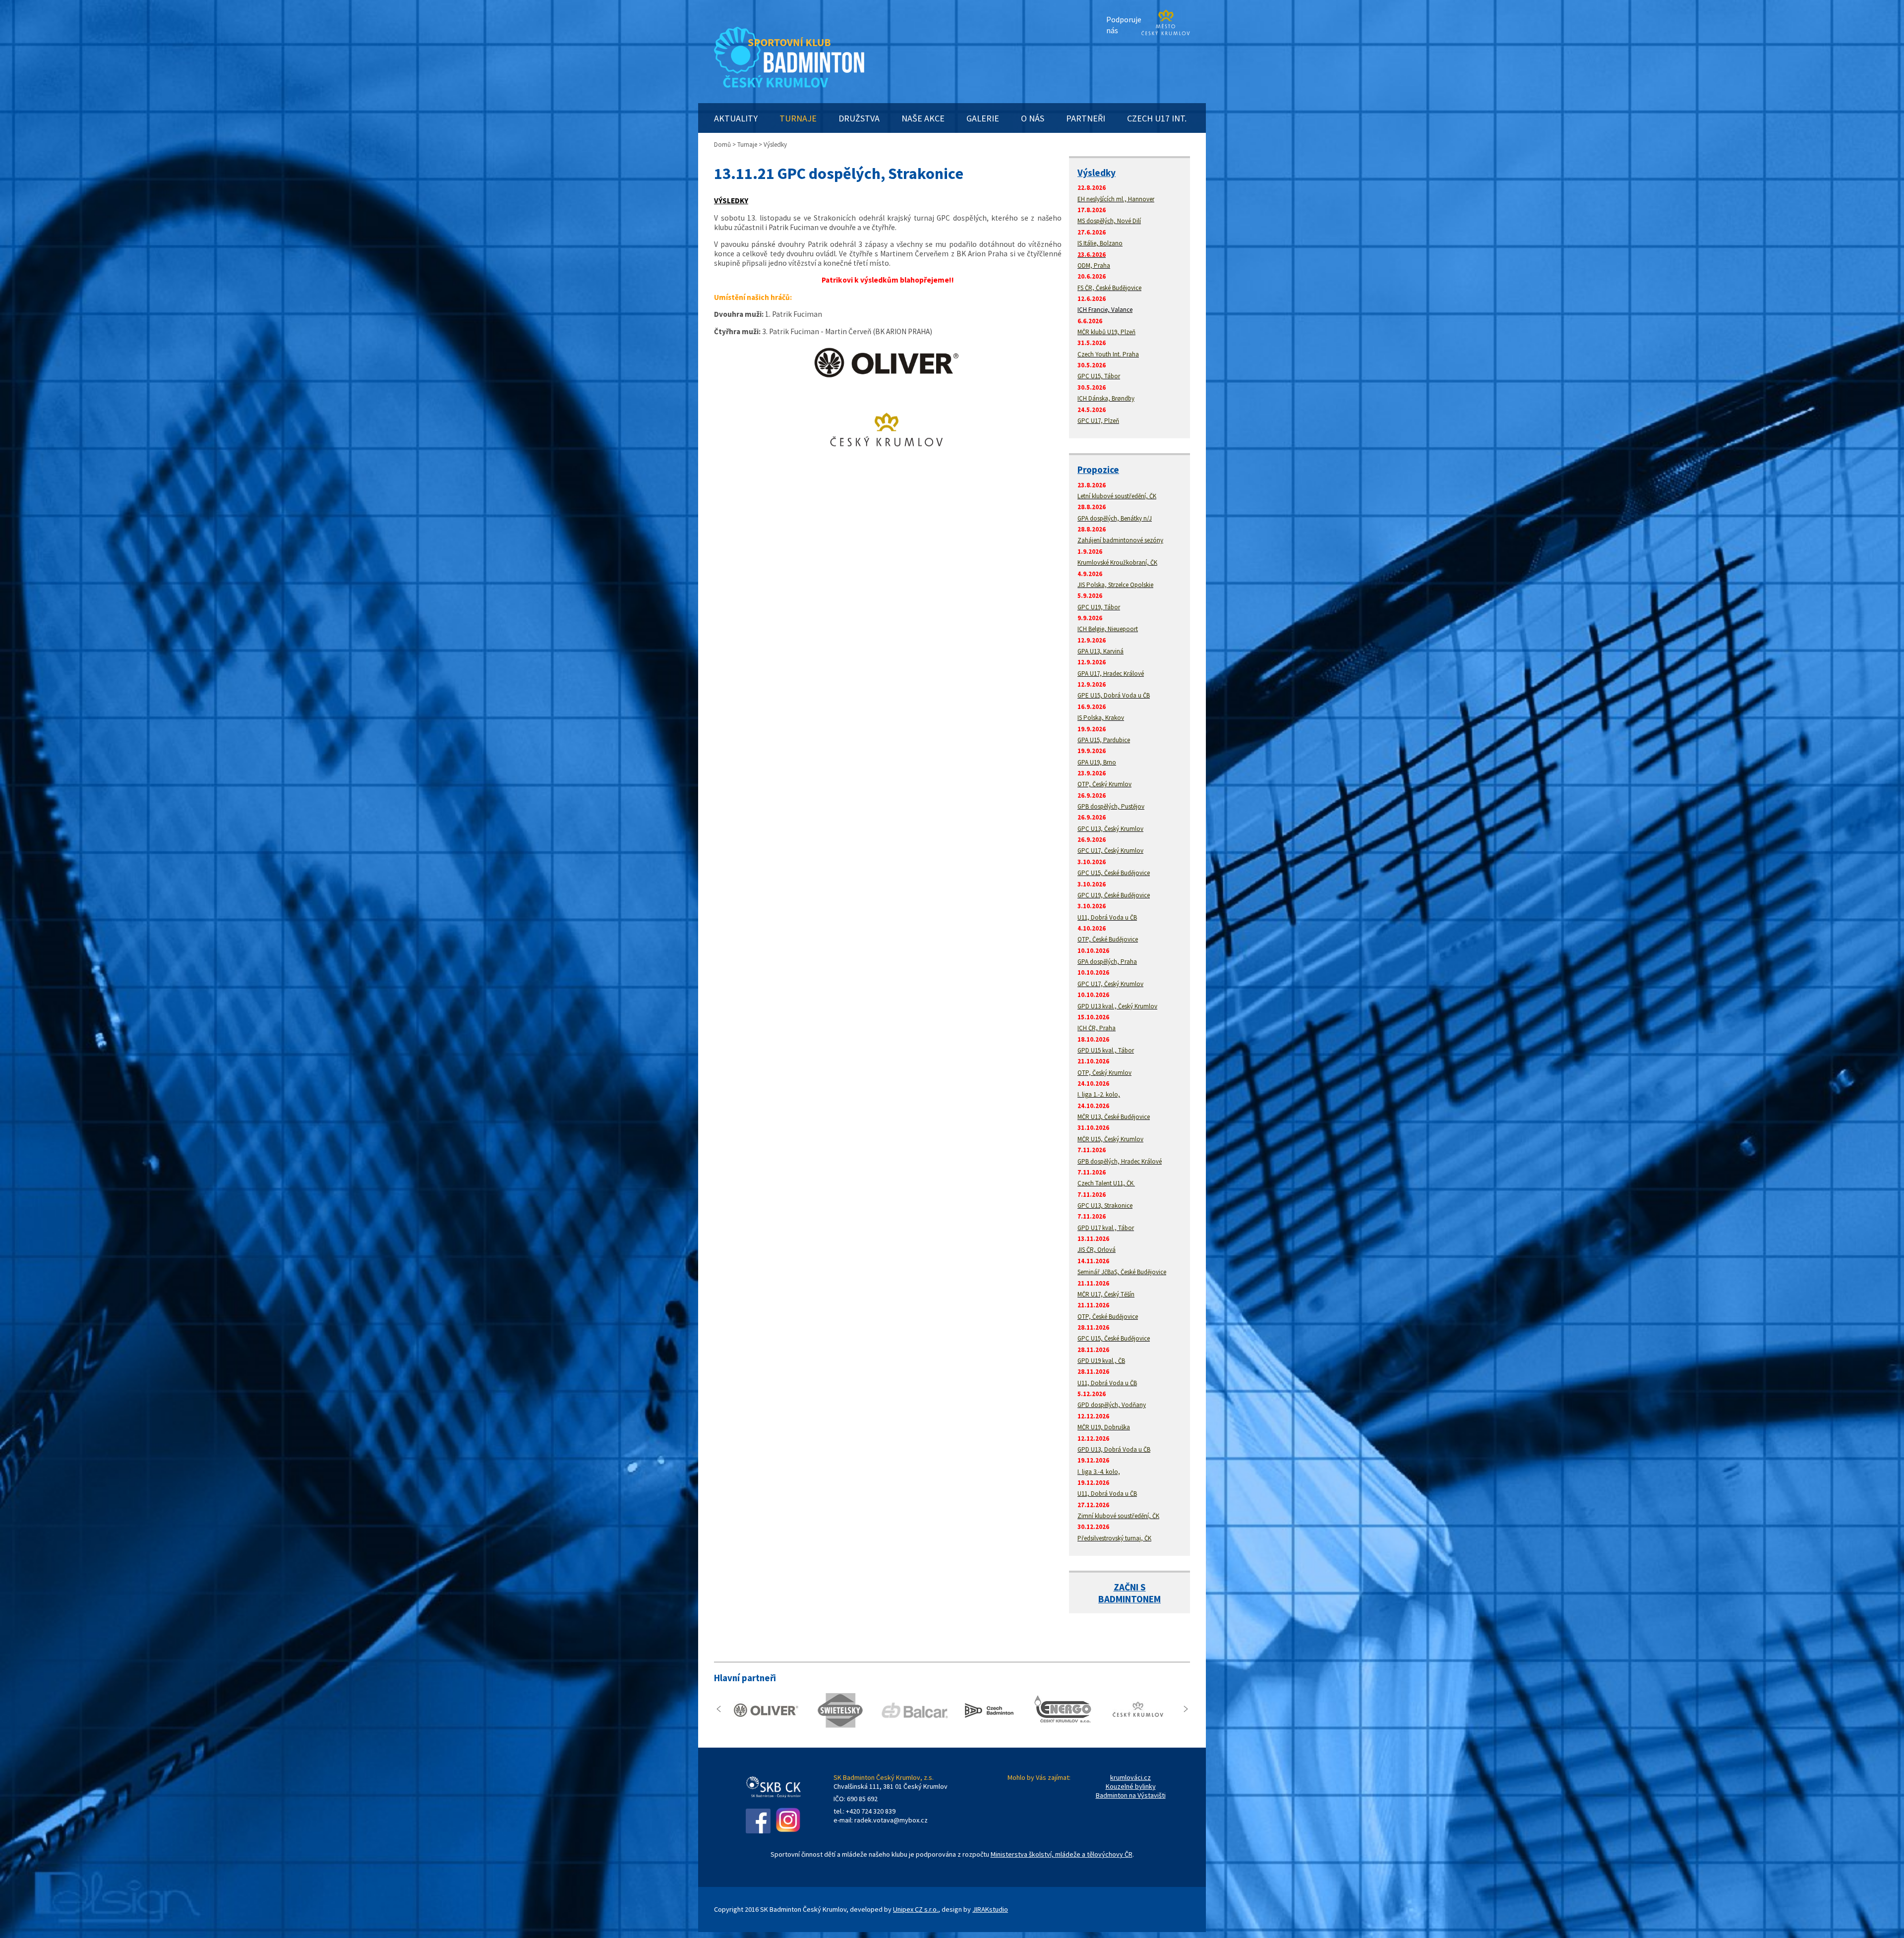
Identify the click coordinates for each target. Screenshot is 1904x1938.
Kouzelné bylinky (1131, 1786)
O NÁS (1033, 118)
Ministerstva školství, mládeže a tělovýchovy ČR (1062, 1854)
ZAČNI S (1130, 1587)
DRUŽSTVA (859, 118)
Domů (722, 145)
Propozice (1098, 470)
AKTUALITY (736, 118)
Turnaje (747, 145)
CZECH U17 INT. (1157, 118)
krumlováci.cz (1130, 1777)
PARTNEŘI (1086, 118)
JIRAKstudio (990, 1909)
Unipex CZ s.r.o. (916, 1909)
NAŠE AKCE (923, 118)
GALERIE (983, 118)
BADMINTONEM (1130, 1599)
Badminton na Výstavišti (1131, 1795)
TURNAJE (798, 118)
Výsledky (1097, 173)
